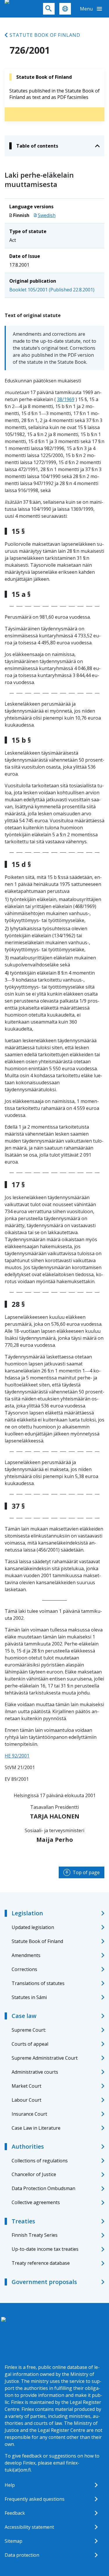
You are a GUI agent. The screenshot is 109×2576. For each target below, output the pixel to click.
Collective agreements (36, 2202)
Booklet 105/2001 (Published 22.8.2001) (52, 290)
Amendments (26, 1955)
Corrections (24, 1969)
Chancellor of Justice (34, 2174)
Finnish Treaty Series (35, 2235)
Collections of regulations (40, 2161)
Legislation (27, 1913)
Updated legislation (33, 1927)
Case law (24, 2016)
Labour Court (26, 2100)
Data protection (22, 2555)
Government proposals (44, 2282)
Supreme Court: (29, 2030)
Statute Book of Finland (45, 35)
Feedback (15, 2513)
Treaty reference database (41, 2263)
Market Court (26, 2086)
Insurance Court (29, 2114)
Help (10, 2485)
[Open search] (49, 9)
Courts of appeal (30, 2044)
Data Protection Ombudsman (43, 2188)
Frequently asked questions (35, 2499)
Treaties (23, 2221)
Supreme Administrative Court (45, 2058)
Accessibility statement (29, 2527)
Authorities (28, 2146)
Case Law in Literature (36, 2128)
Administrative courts (35, 2072)
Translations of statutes (38, 1983)
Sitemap (14, 2541)
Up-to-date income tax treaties (45, 2249)
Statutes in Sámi (29, 1997)
